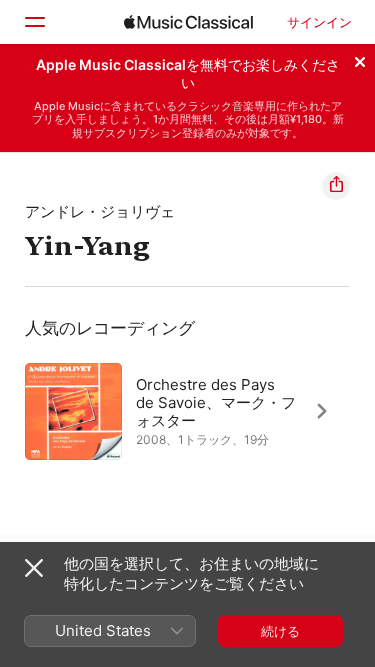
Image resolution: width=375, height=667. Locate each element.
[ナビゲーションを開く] (34, 22)
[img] (188, 22)
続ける (280, 631)
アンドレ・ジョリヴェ (100, 211)
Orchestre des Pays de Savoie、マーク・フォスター (216, 402)
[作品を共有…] (336, 186)
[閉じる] (360, 59)
